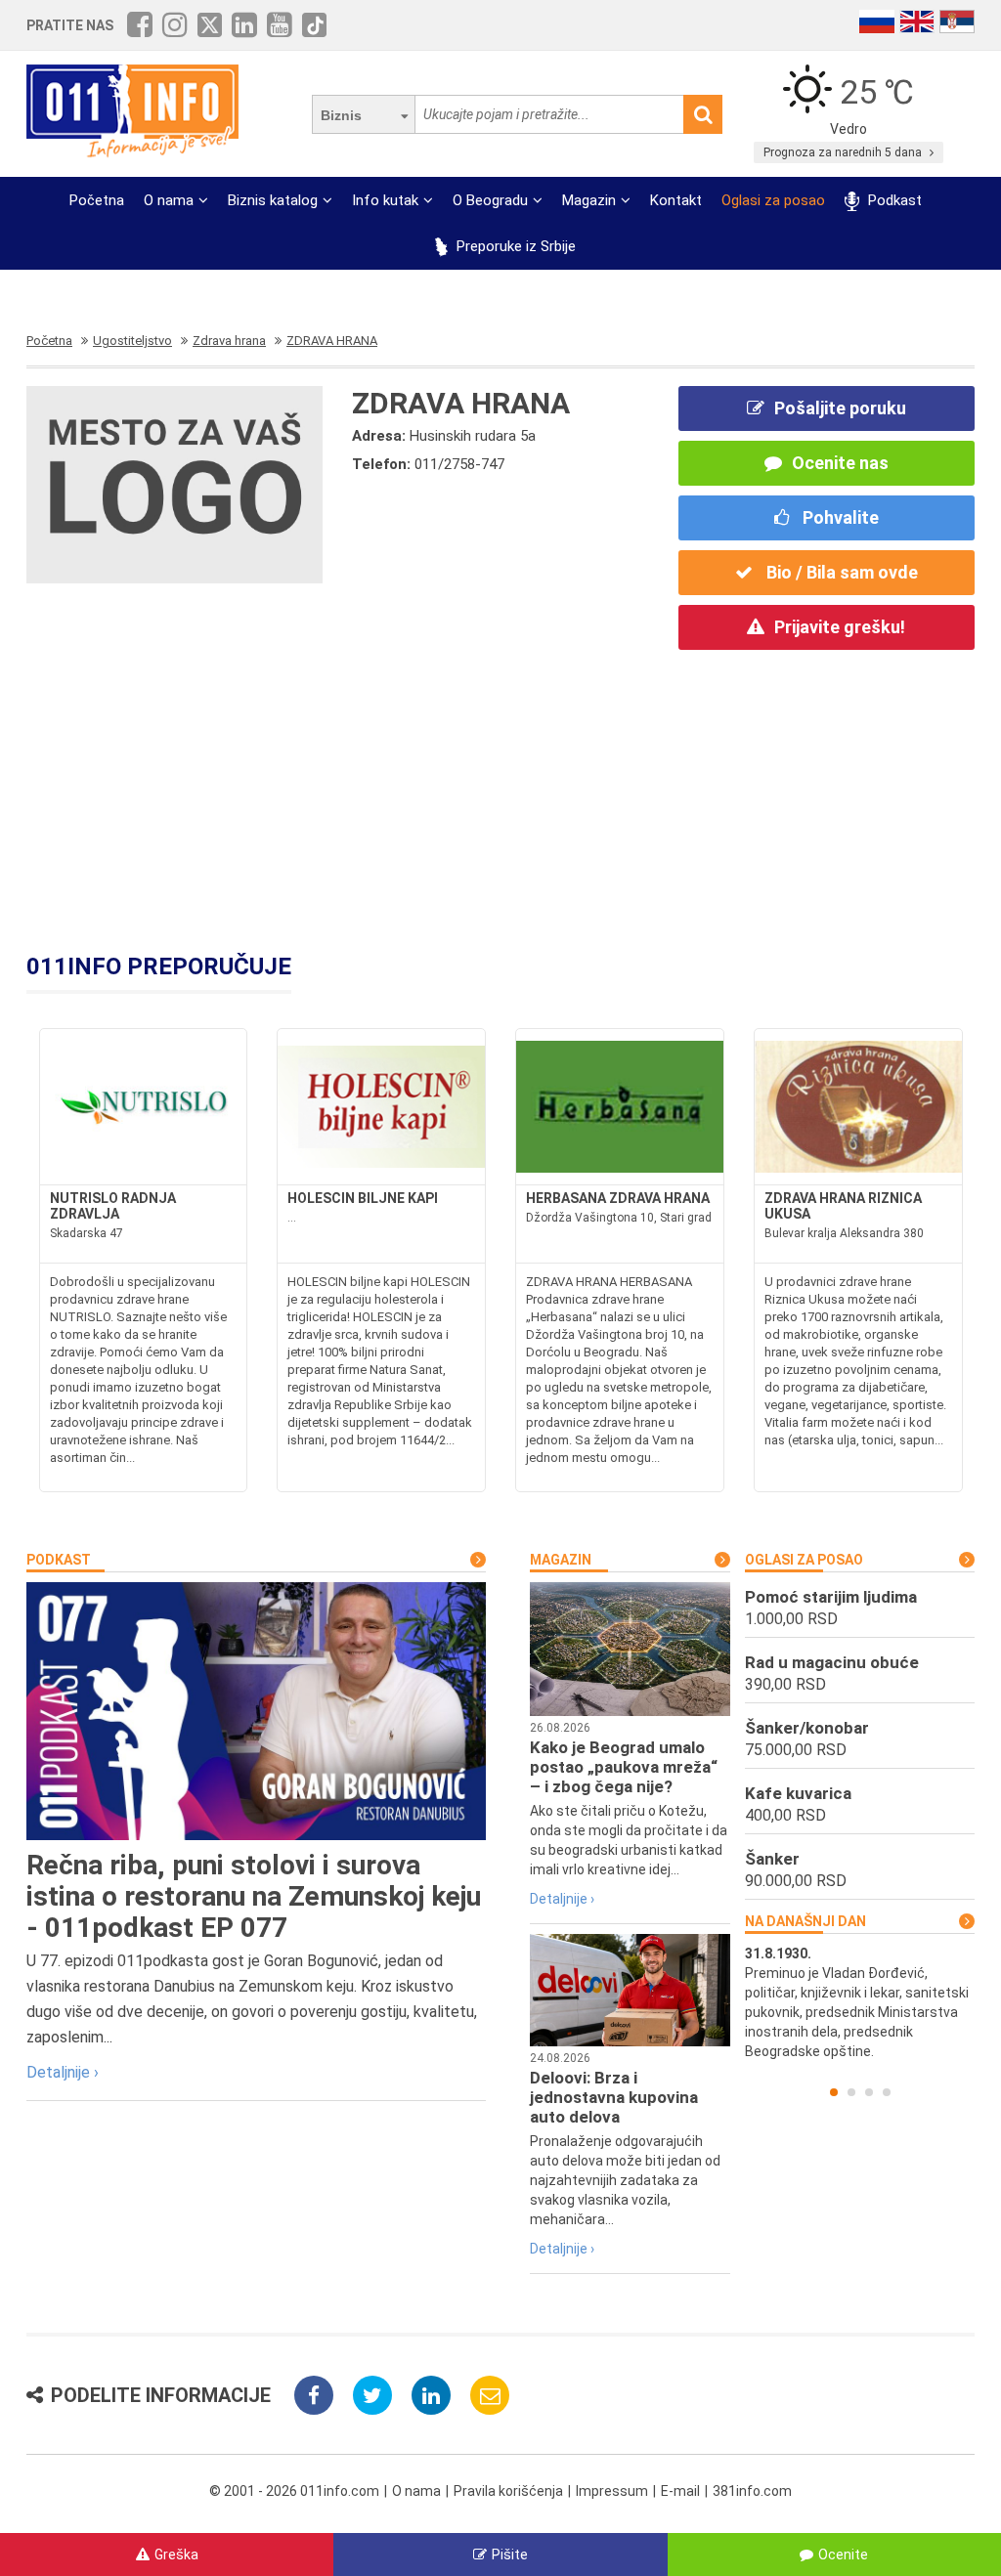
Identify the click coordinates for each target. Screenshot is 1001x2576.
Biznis (341, 115)
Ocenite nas (840, 463)
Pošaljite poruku (840, 408)
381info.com (752, 2491)
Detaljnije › (63, 2072)
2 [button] (851, 2092)
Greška (176, 2555)
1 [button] (834, 2092)
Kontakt (676, 200)
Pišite (510, 2555)
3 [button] (869, 2092)
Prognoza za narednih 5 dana (844, 152)
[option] (860, 2002)
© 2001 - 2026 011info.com (294, 2491)
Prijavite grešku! (840, 627)
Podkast (892, 200)
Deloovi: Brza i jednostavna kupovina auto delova (614, 2097)
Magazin (589, 200)
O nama (169, 200)
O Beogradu (490, 200)
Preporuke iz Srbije (514, 246)
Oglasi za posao (773, 200)
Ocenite (843, 2555)
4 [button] (887, 2092)
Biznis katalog (273, 200)
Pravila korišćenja (508, 2491)
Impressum (612, 2491)
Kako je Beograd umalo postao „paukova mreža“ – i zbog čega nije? (624, 1767)
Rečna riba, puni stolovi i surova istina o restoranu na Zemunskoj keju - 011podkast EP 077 (254, 1896)
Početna (97, 200)
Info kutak (385, 200)
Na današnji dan (805, 1921)
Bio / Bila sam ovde (840, 572)
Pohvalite (839, 517)
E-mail (680, 2491)
